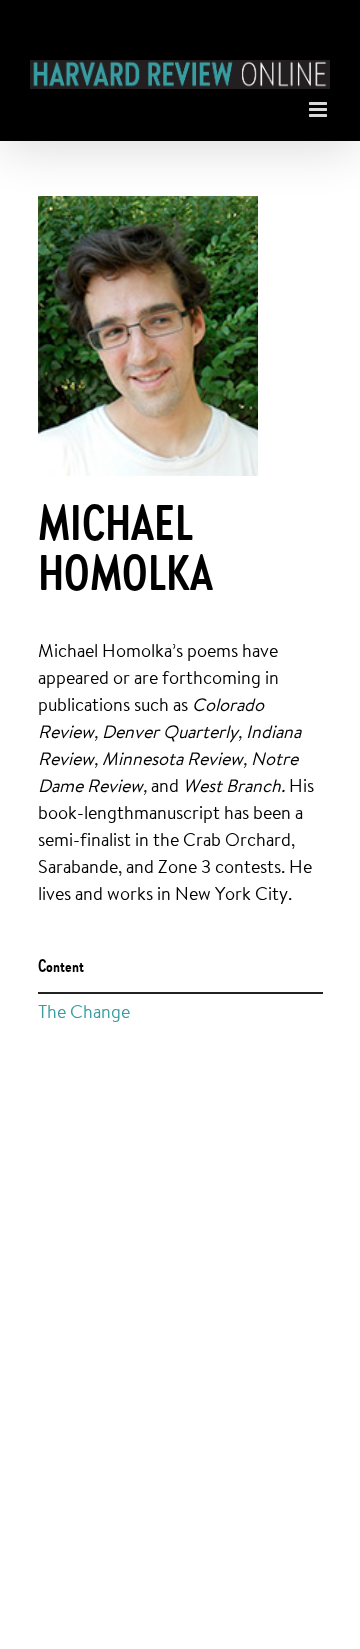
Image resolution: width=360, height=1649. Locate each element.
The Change (84, 1011)
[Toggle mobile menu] (319, 104)
